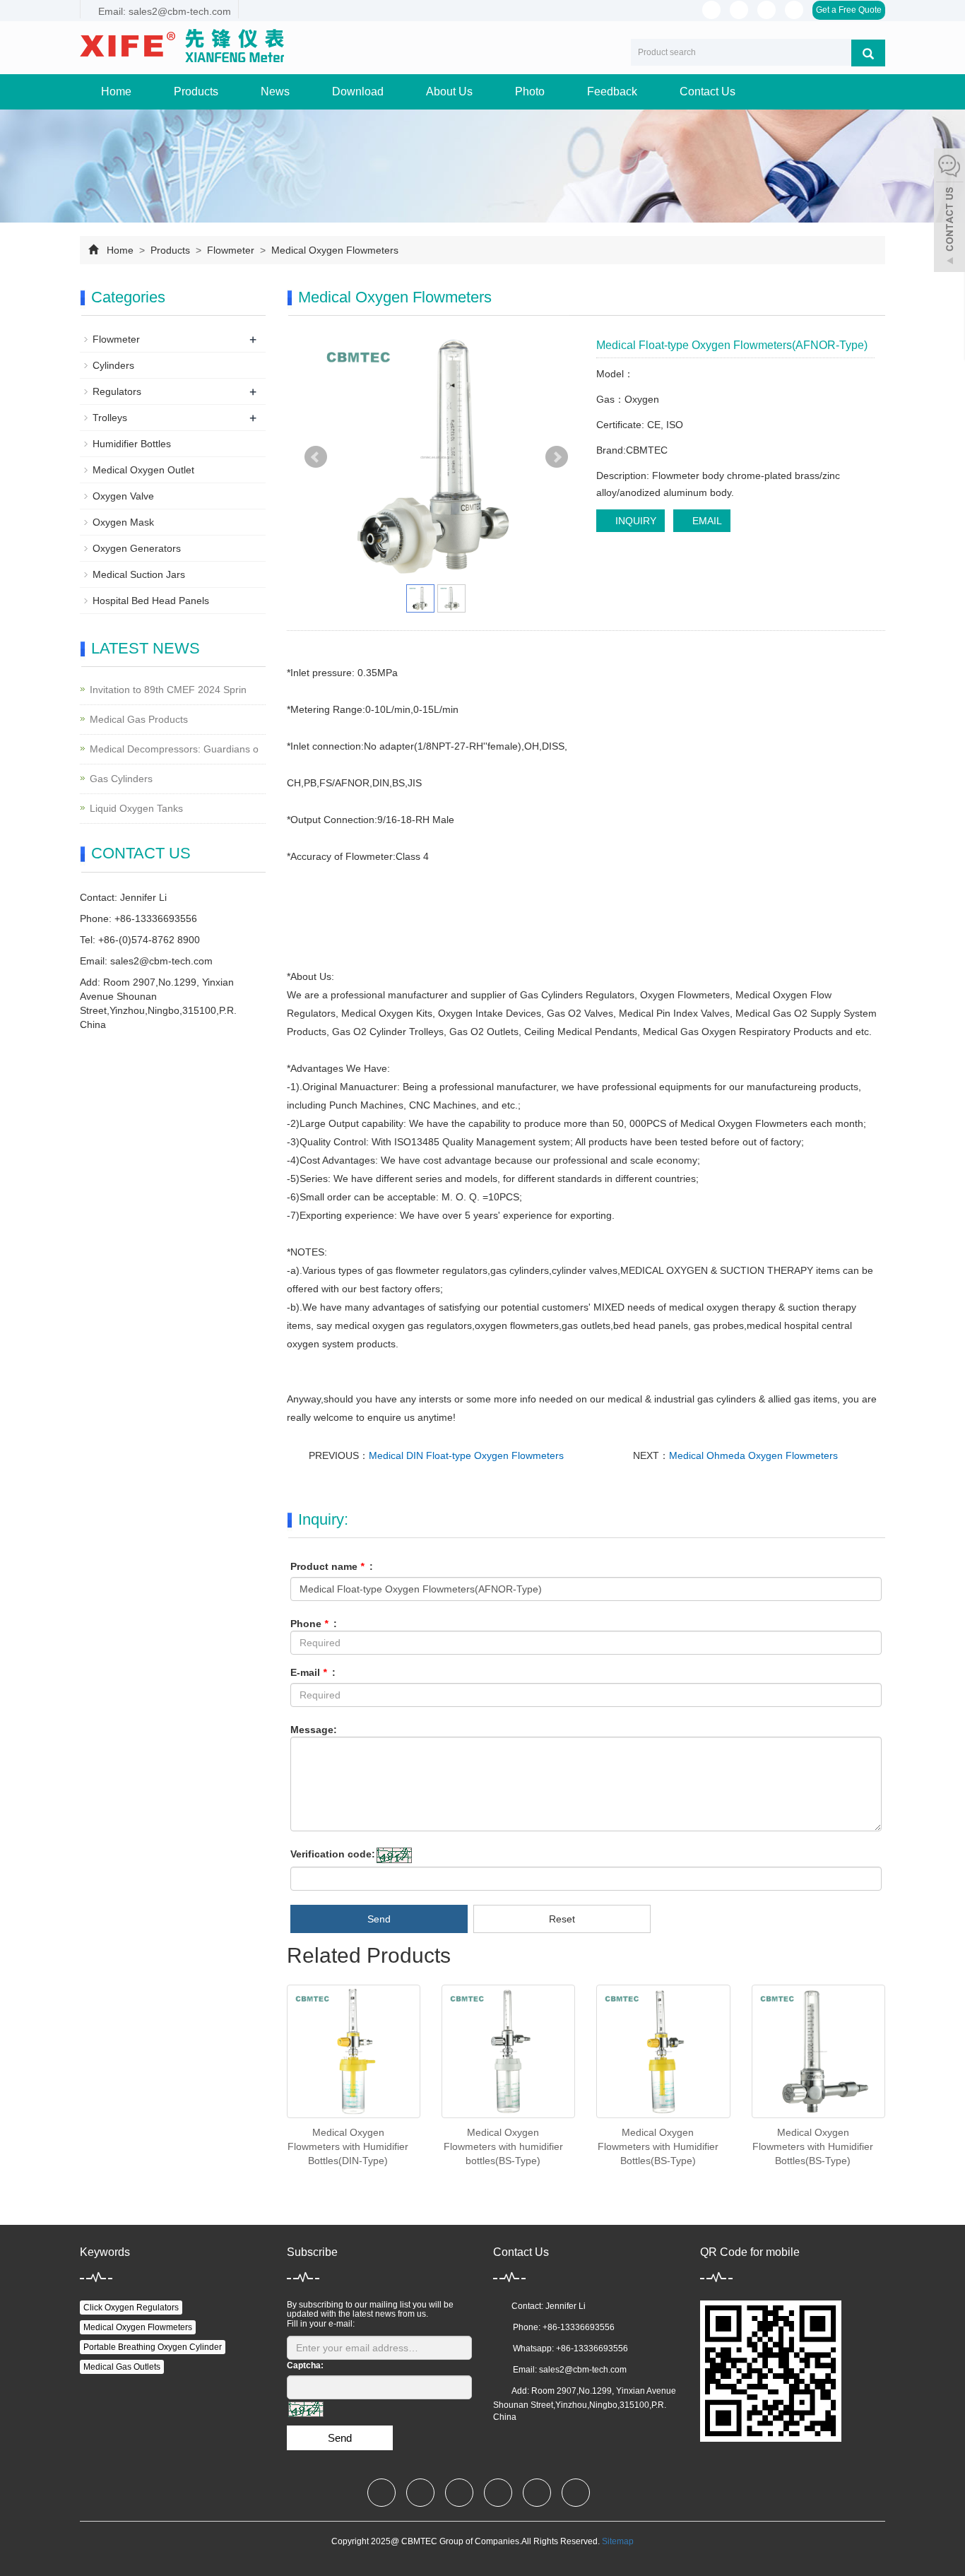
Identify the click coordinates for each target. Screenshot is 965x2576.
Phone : (314, 1624)
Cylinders (113, 365)
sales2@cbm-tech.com (161, 961)
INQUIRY (634, 521)
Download (358, 91)
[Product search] (868, 53)
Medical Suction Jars (139, 574)
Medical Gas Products (139, 719)
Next (557, 457)
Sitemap (618, 2541)
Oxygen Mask (123, 522)
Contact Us (708, 91)
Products (196, 91)
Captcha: (305, 2365)
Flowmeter (231, 250)
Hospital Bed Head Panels (151, 601)
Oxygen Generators (137, 548)
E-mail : (313, 1672)
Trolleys (110, 418)
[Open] (949, 212)
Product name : (332, 1566)
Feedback (612, 91)
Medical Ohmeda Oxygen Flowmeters (753, 1455)
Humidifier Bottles (132, 444)
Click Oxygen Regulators (131, 2308)
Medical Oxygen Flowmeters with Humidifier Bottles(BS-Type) (658, 2146)
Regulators (117, 391)
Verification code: (333, 1854)
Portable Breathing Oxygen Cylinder (153, 2347)
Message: (314, 1730)
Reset (562, 1919)
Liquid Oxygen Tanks (136, 808)
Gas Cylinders (121, 779)
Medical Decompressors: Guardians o (174, 749)
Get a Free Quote (849, 10)
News (275, 91)
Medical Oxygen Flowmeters (333, 250)
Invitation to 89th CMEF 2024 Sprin (168, 690)
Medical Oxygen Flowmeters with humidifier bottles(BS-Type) (503, 2146)
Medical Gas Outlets (122, 2367)
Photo (530, 91)
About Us (449, 91)
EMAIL (706, 521)
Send (379, 1919)
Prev (316, 457)
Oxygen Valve (123, 496)
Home (116, 91)
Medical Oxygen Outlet (143, 470)
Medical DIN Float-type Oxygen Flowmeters (466, 1455)
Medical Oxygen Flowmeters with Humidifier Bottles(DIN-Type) (348, 2146)
